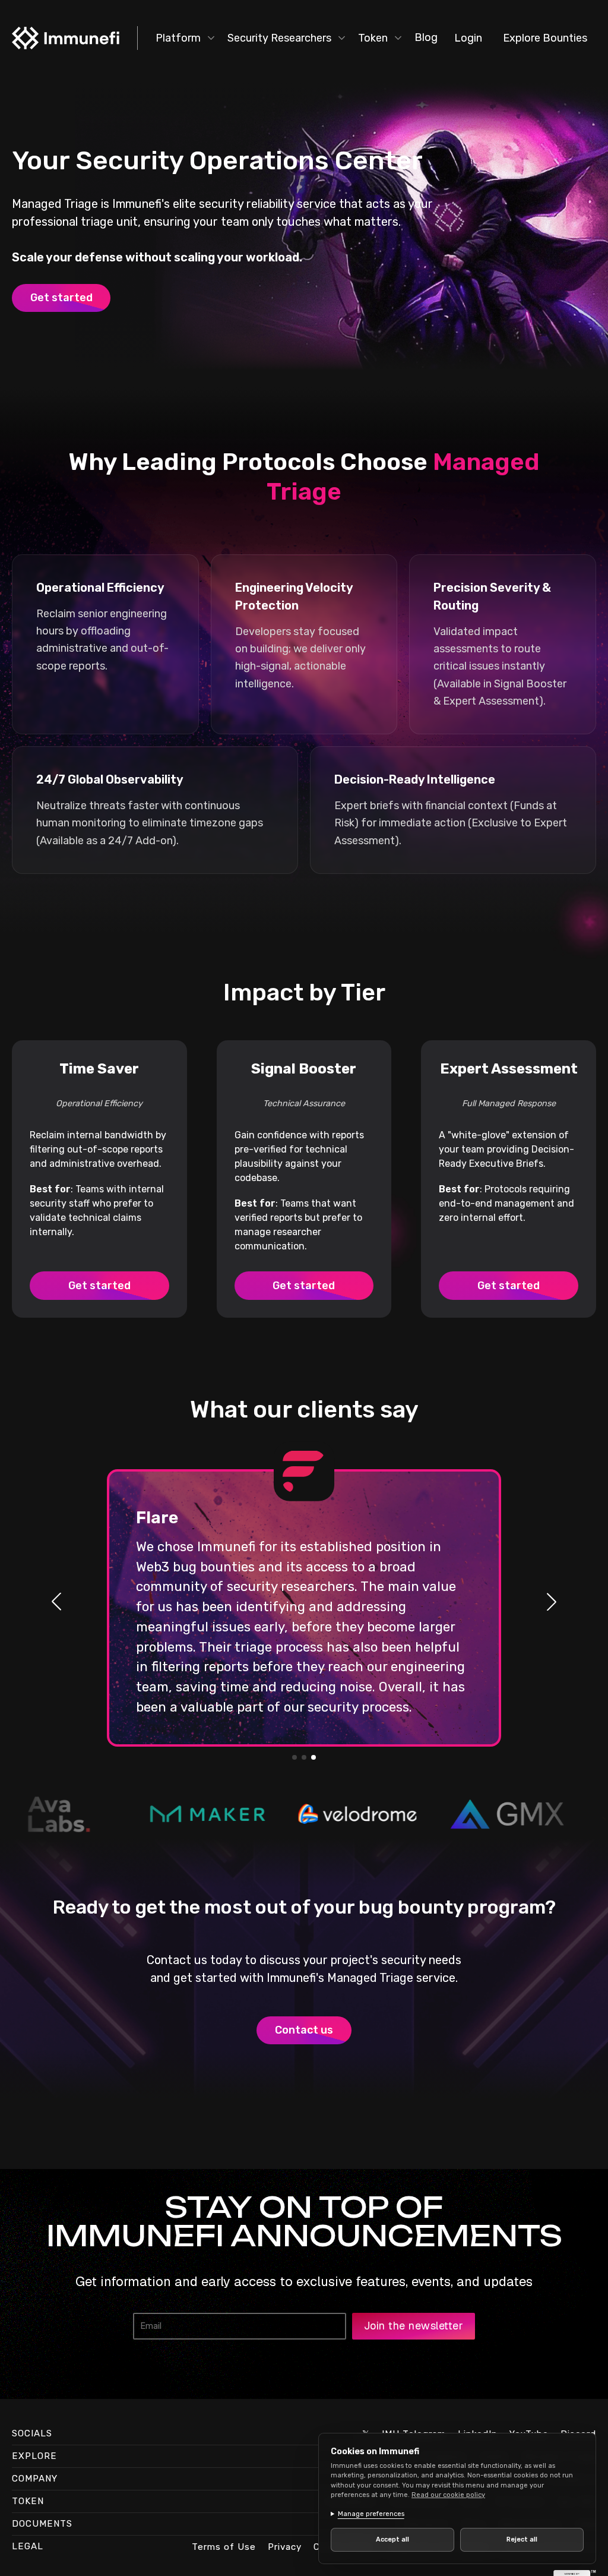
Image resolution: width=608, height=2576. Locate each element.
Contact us (304, 2030)
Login (468, 38)
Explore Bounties (545, 38)
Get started (61, 298)
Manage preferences (371, 2514)
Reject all (515, 2539)
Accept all (390, 2539)
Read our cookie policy (448, 2495)
